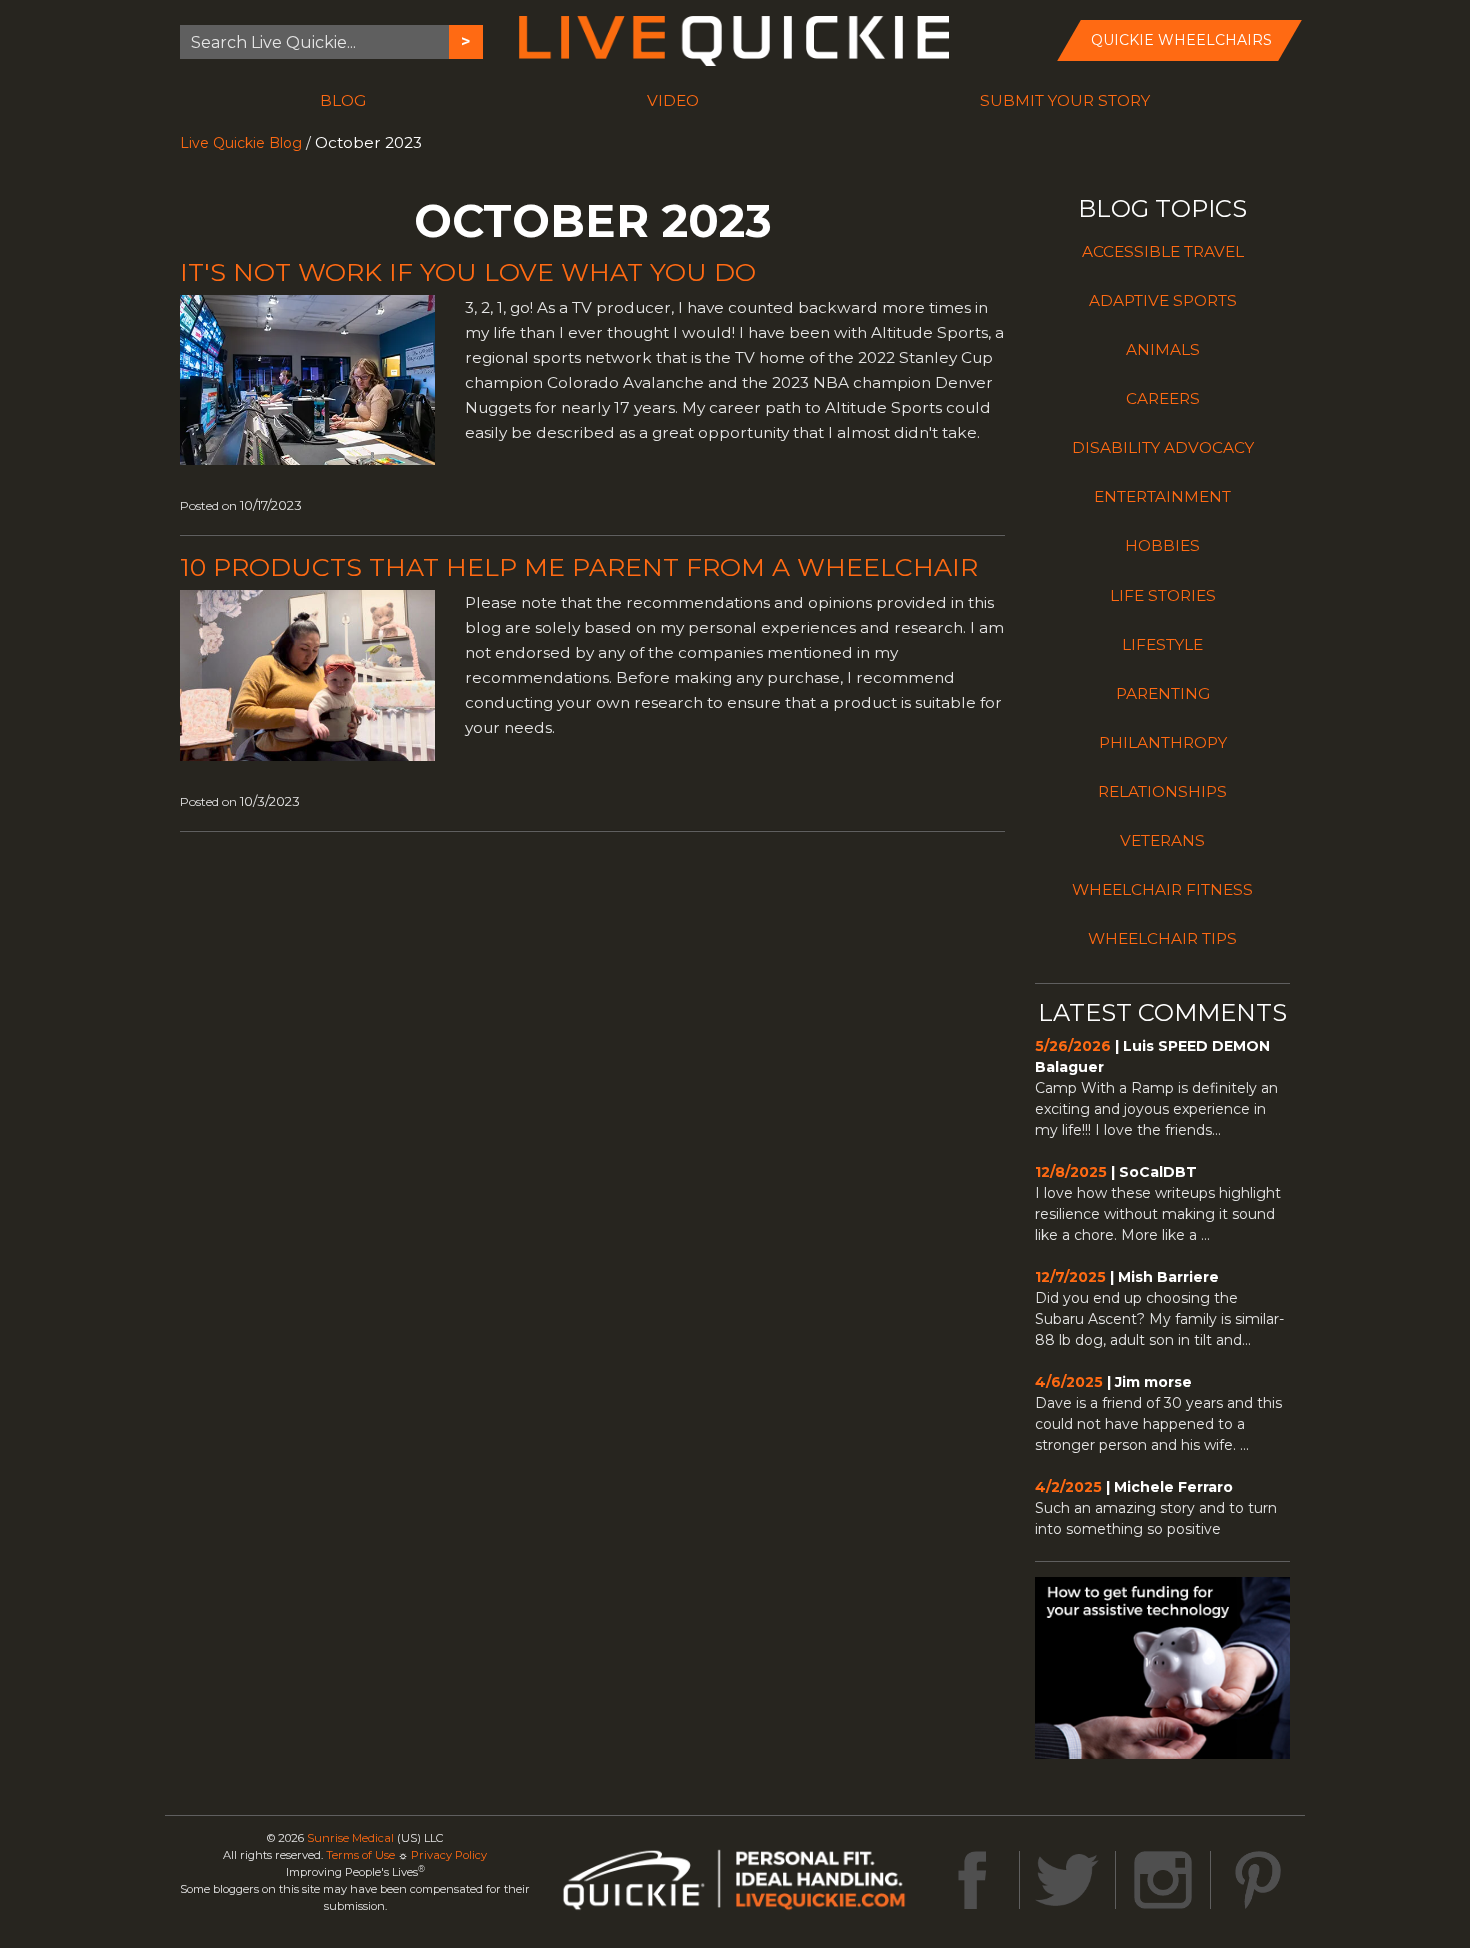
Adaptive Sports (1163, 300)
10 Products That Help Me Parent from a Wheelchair (579, 567)
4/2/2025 (1068, 1487)
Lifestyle (1162, 644)
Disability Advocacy (1163, 447)
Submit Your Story (1065, 100)
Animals (1163, 349)
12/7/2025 (1070, 1277)
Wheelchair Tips (1162, 938)
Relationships (1162, 791)
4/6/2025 (1069, 1382)
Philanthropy (1163, 742)
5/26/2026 (1073, 1046)
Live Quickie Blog (241, 143)
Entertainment (1162, 496)
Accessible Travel (1163, 251)
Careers (1163, 398)
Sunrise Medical (350, 1838)
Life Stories (1163, 595)
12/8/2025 (1071, 1172)
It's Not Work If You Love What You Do (468, 272)
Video (673, 100)
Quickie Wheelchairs (1181, 40)
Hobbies (1162, 545)
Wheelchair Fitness (1162, 889)
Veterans (1162, 840)
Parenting (1163, 693)
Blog (343, 100)
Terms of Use (360, 1855)
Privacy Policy (449, 1855)
